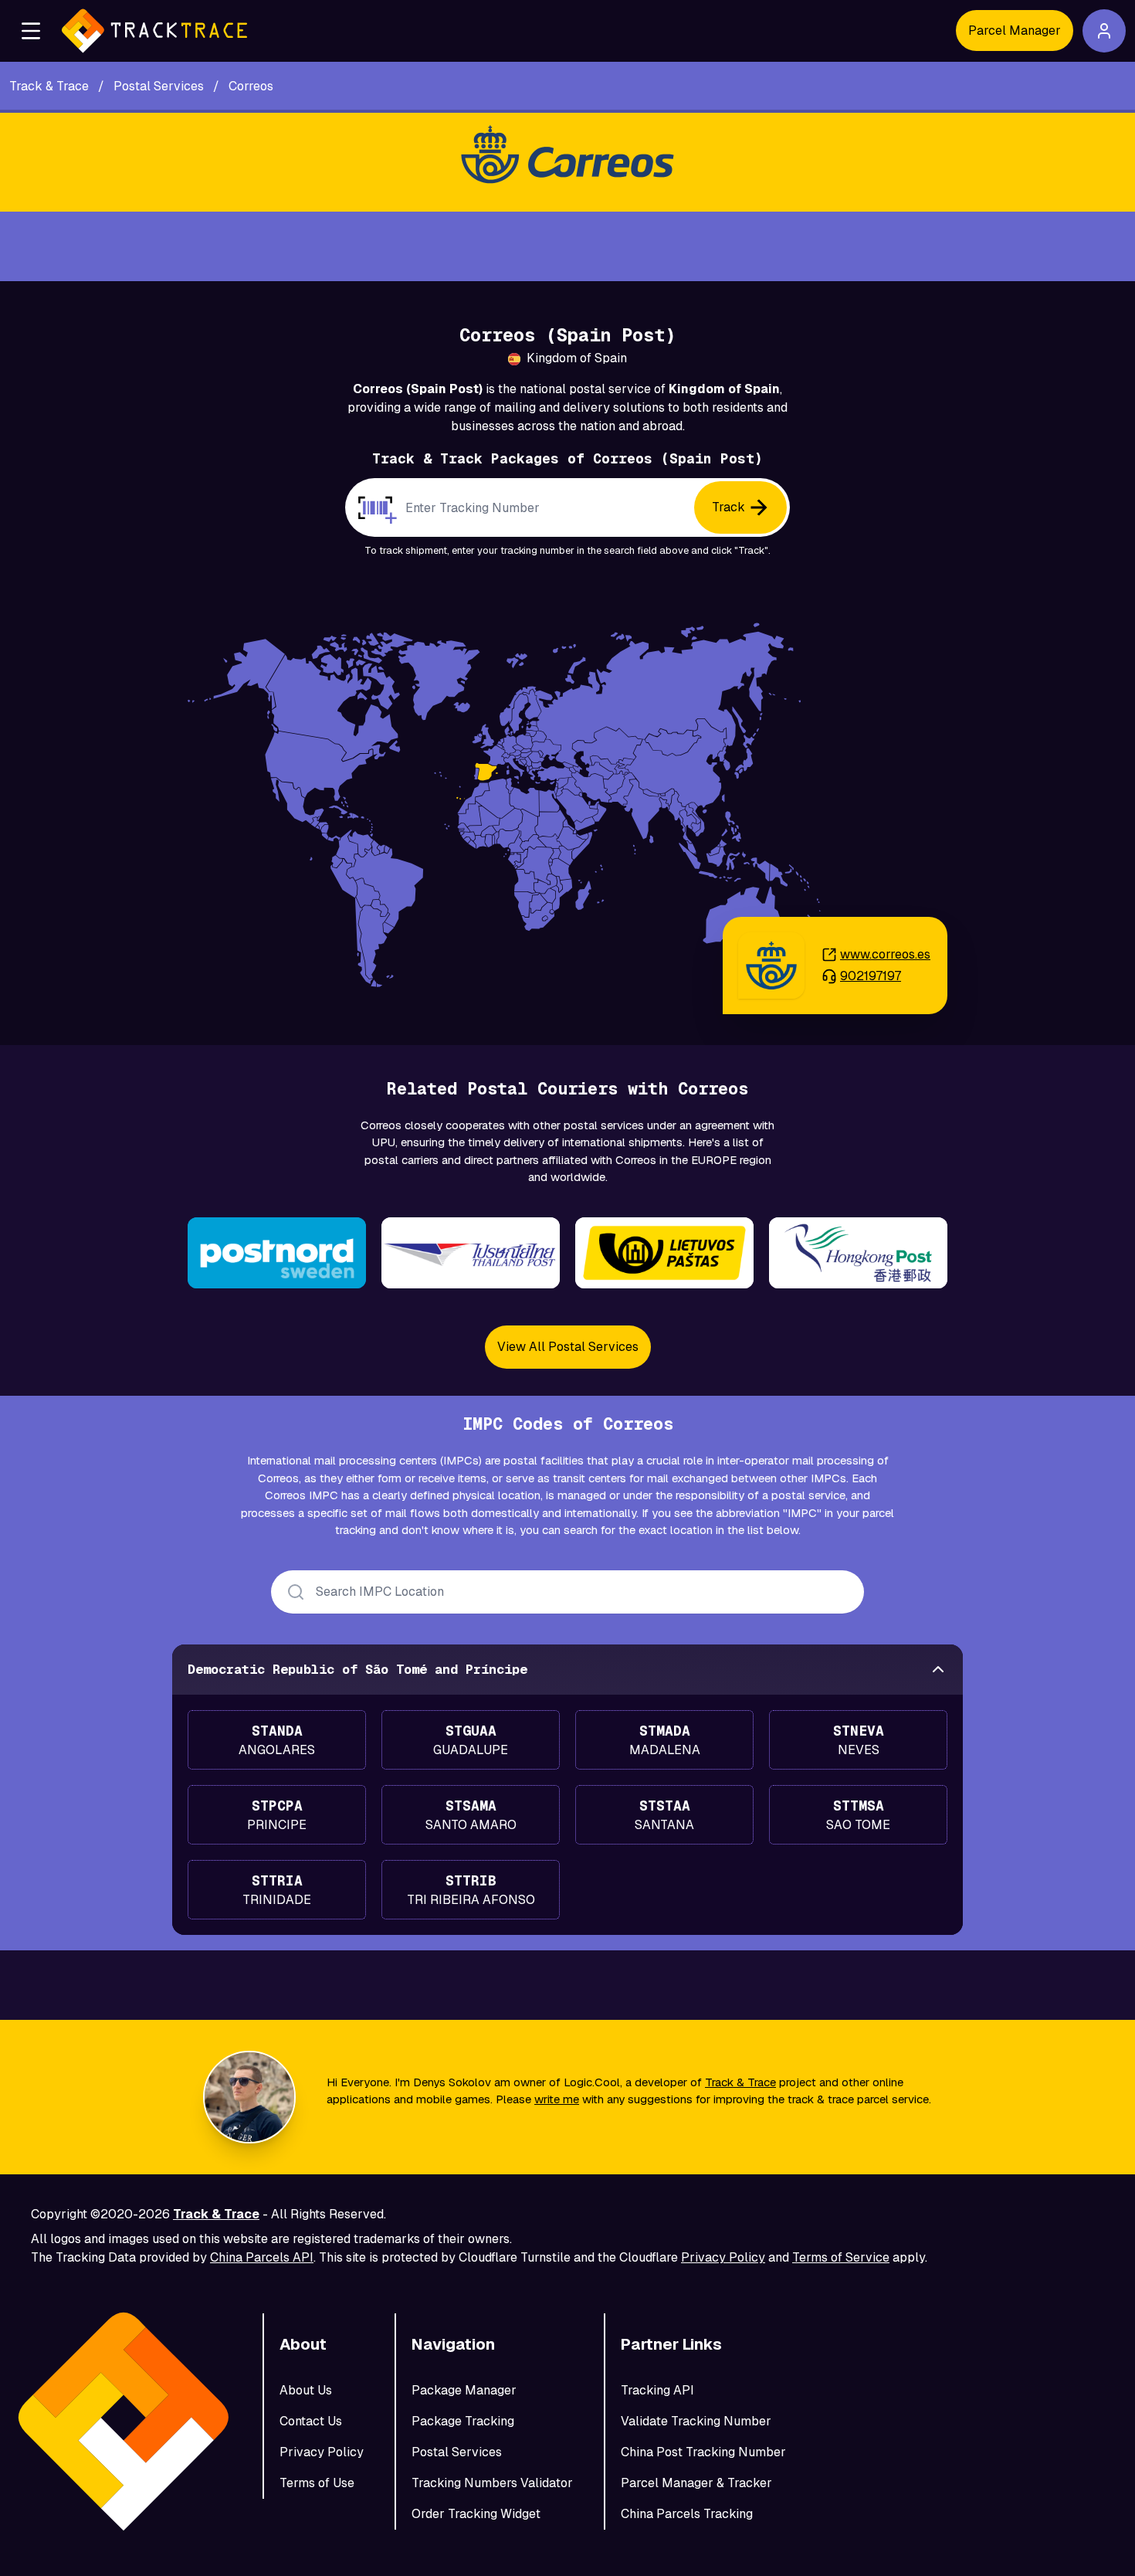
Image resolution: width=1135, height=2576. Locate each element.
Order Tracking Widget (476, 2514)
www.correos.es (885, 954)
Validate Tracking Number (696, 2421)
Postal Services (457, 2452)
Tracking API (657, 2390)
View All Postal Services (568, 1347)
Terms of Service (841, 2257)
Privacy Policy (723, 2257)
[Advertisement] (567, 246)
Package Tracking (463, 2421)
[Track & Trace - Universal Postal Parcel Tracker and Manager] (154, 31)
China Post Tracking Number (703, 2452)
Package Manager (464, 2390)
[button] (31, 31)
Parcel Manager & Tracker (696, 2483)
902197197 (871, 976)
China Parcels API (262, 2257)
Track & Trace (740, 2082)
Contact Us (311, 2421)
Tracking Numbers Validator (492, 2483)
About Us (306, 2390)
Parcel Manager (1015, 31)
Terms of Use (317, 2483)
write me (557, 2099)
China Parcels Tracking (687, 2514)
